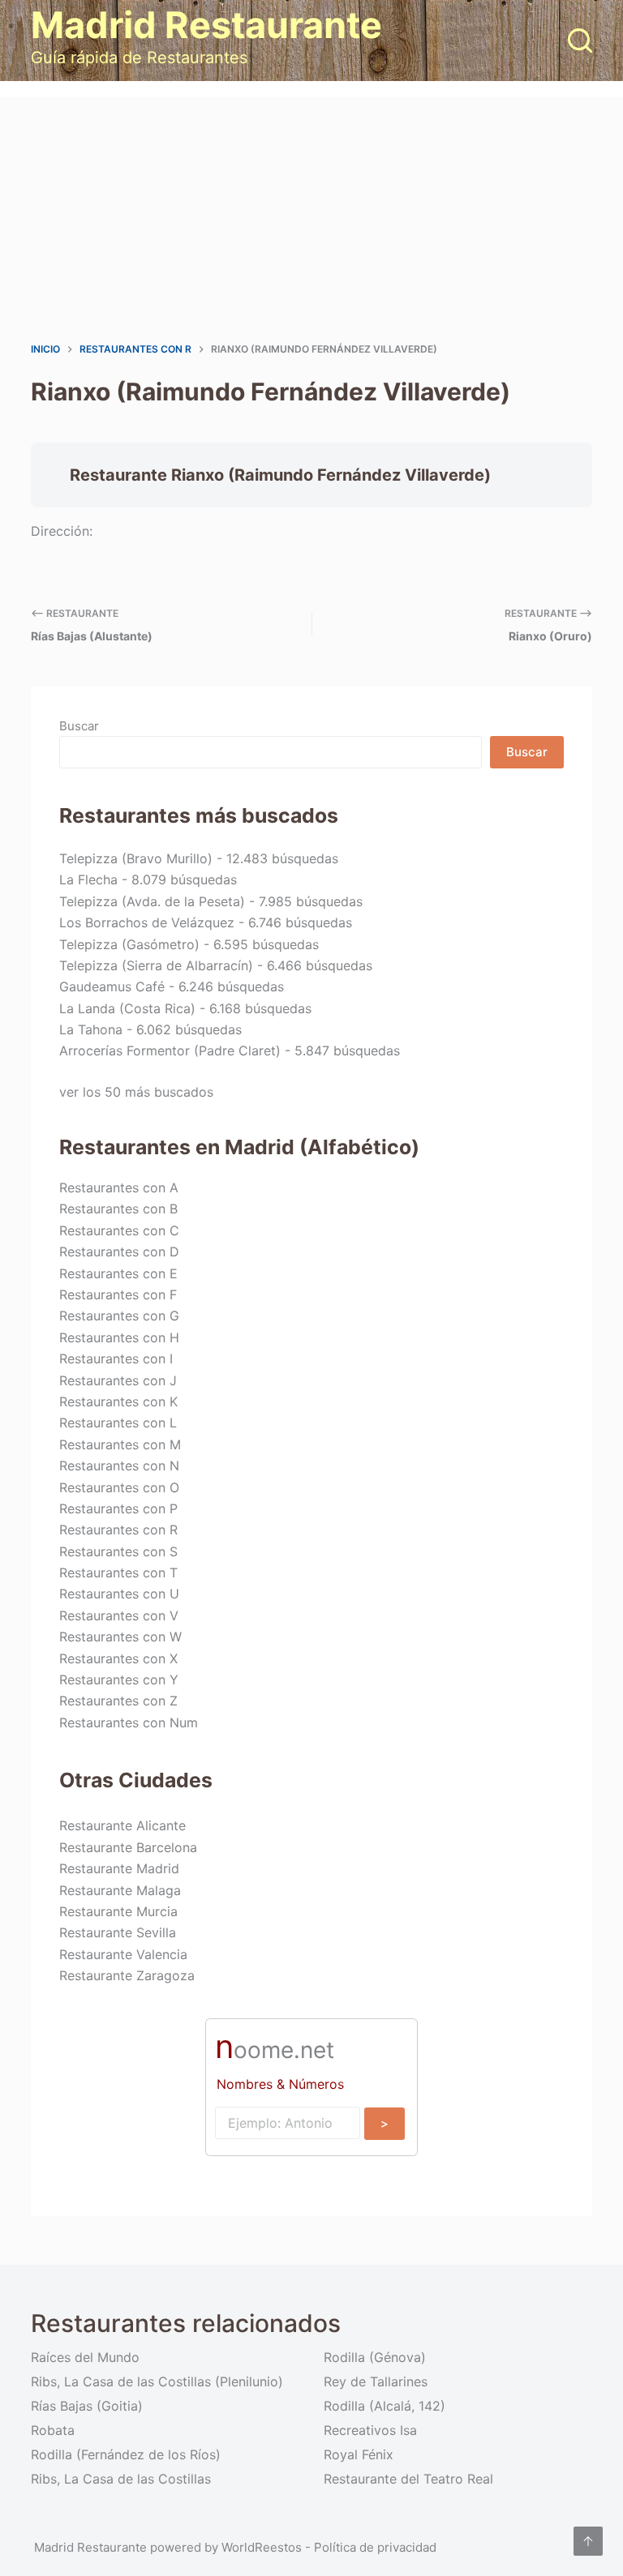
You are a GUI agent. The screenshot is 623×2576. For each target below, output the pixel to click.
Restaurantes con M (120, 1444)
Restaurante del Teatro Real (408, 2479)
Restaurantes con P (118, 1508)
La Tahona (91, 1029)
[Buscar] (580, 41)
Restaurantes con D (119, 1252)
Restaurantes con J (118, 1380)
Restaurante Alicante (122, 1825)
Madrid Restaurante (206, 25)
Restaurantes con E (118, 1273)
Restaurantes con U (119, 1594)
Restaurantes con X (118, 1658)
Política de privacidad (375, 2547)
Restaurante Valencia (123, 1954)
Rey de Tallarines (376, 2381)
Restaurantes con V (119, 1615)
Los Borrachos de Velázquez (147, 922)
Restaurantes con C (119, 1230)
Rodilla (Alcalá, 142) (385, 2406)
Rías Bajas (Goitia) (87, 2406)
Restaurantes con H (119, 1337)
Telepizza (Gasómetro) (129, 944)
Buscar (79, 726)
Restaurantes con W (120, 1637)
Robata (53, 2430)
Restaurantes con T (118, 1573)
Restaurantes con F (118, 1294)
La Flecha (88, 879)
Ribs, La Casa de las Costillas (121, 2479)
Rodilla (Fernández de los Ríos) (126, 2454)
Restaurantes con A (119, 1187)
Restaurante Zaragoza (127, 1975)
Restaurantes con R (118, 1530)
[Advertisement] (311, 219)
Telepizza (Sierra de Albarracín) (156, 965)
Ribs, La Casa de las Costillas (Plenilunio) (157, 2381)
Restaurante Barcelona (128, 1847)
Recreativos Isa (370, 2430)
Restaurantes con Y (119, 1680)
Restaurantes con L (118, 1423)
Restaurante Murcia (118, 1911)
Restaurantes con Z (118, 1701)
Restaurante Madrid (119, 1868)
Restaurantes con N (119, 1466)
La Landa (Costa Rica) (127, 1008)
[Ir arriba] (588, 2541)
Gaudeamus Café (112, 986)
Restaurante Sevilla (118, 1932)
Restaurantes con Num (129, 1722)
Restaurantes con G (119, 1316)
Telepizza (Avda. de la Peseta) (152, 901)
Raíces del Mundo (85, 2357)
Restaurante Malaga (120, 1890)
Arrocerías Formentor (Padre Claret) (170, 1051)
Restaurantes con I (116, 1359)
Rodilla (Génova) (375, 2357)
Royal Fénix (359, 2454)
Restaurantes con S (118, 1551)
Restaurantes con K (118, 1401)
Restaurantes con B (118, 1209)
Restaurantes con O (119, 1487)
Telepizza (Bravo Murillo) (136, 858)
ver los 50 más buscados (136, 1092)
